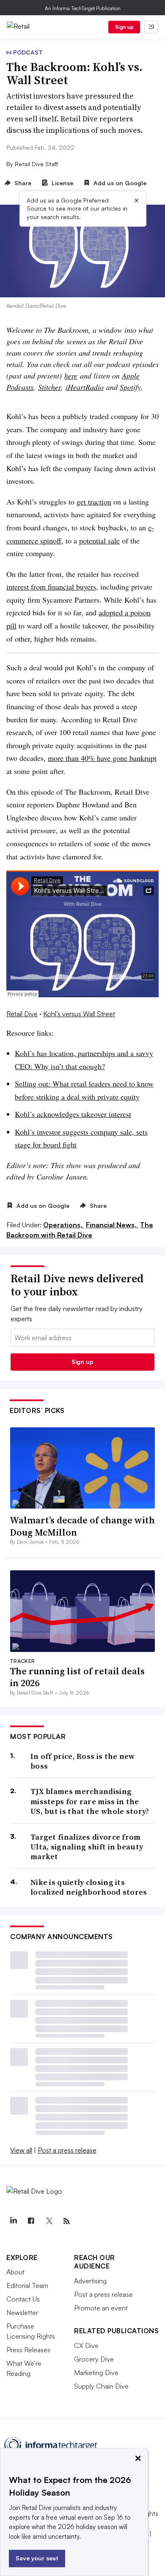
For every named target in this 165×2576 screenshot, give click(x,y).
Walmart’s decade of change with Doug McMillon (82, 1526)
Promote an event (101, 2308)
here (71, 376)
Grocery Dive (94, 2359)
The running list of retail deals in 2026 (77, 1677)
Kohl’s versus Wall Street (79, 1014)
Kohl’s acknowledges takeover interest (73, 1114)
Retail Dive (22, 1014)
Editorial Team (27, 2285)
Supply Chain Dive (101, 2386)
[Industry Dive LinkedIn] (13, 2221)
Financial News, (112, 1225)
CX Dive (86, 2346)
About (15, 2272)
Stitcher (49, 387)
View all (21, 2150)
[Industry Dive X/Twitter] (49, 2221)
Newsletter (22, 2313)
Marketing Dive (96, 2373)
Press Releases (28, 2350)
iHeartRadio (85, 387)
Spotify (130, 387)
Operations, (64, 1225)
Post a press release (67, 2150)
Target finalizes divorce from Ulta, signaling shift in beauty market (87, 1847)
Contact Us (23, 2299)
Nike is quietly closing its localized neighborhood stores (89, 1887)
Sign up (124, 27)
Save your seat (37, 2558)
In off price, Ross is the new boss (83, 1761)
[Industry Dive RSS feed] (66, 2221)
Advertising (90, 2281)
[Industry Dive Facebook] (31, 2221)
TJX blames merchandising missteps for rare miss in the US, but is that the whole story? (90, 1801)
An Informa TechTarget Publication (83, 8)
